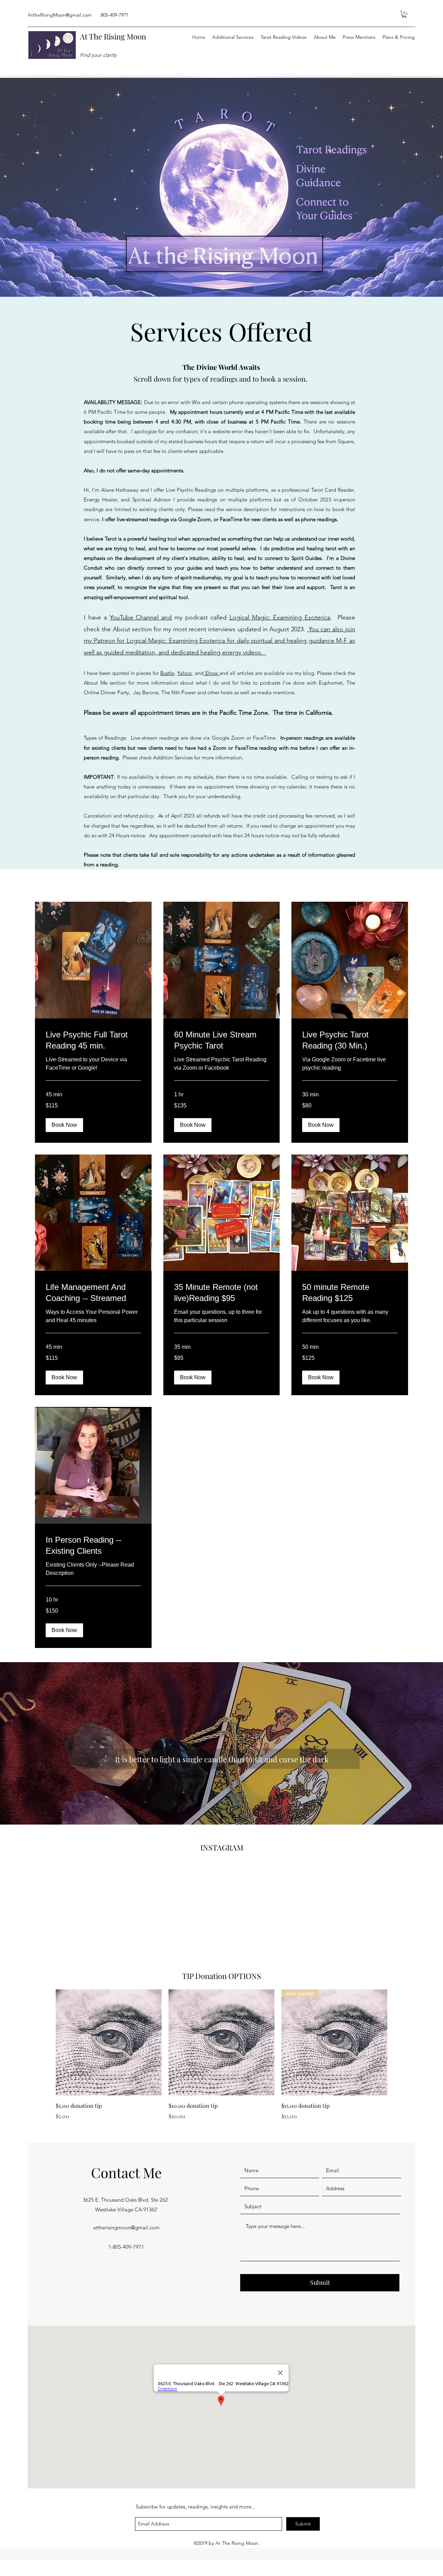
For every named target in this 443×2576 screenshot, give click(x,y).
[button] (404, 14)
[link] (93, 1040)
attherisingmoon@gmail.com (126, 2227)
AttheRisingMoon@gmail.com (60, 15)
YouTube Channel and (141, 617)
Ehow (212, 673)
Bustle (167, 673)
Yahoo (184, 673)
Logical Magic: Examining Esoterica (280, 617)
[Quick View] (109, 2042)
